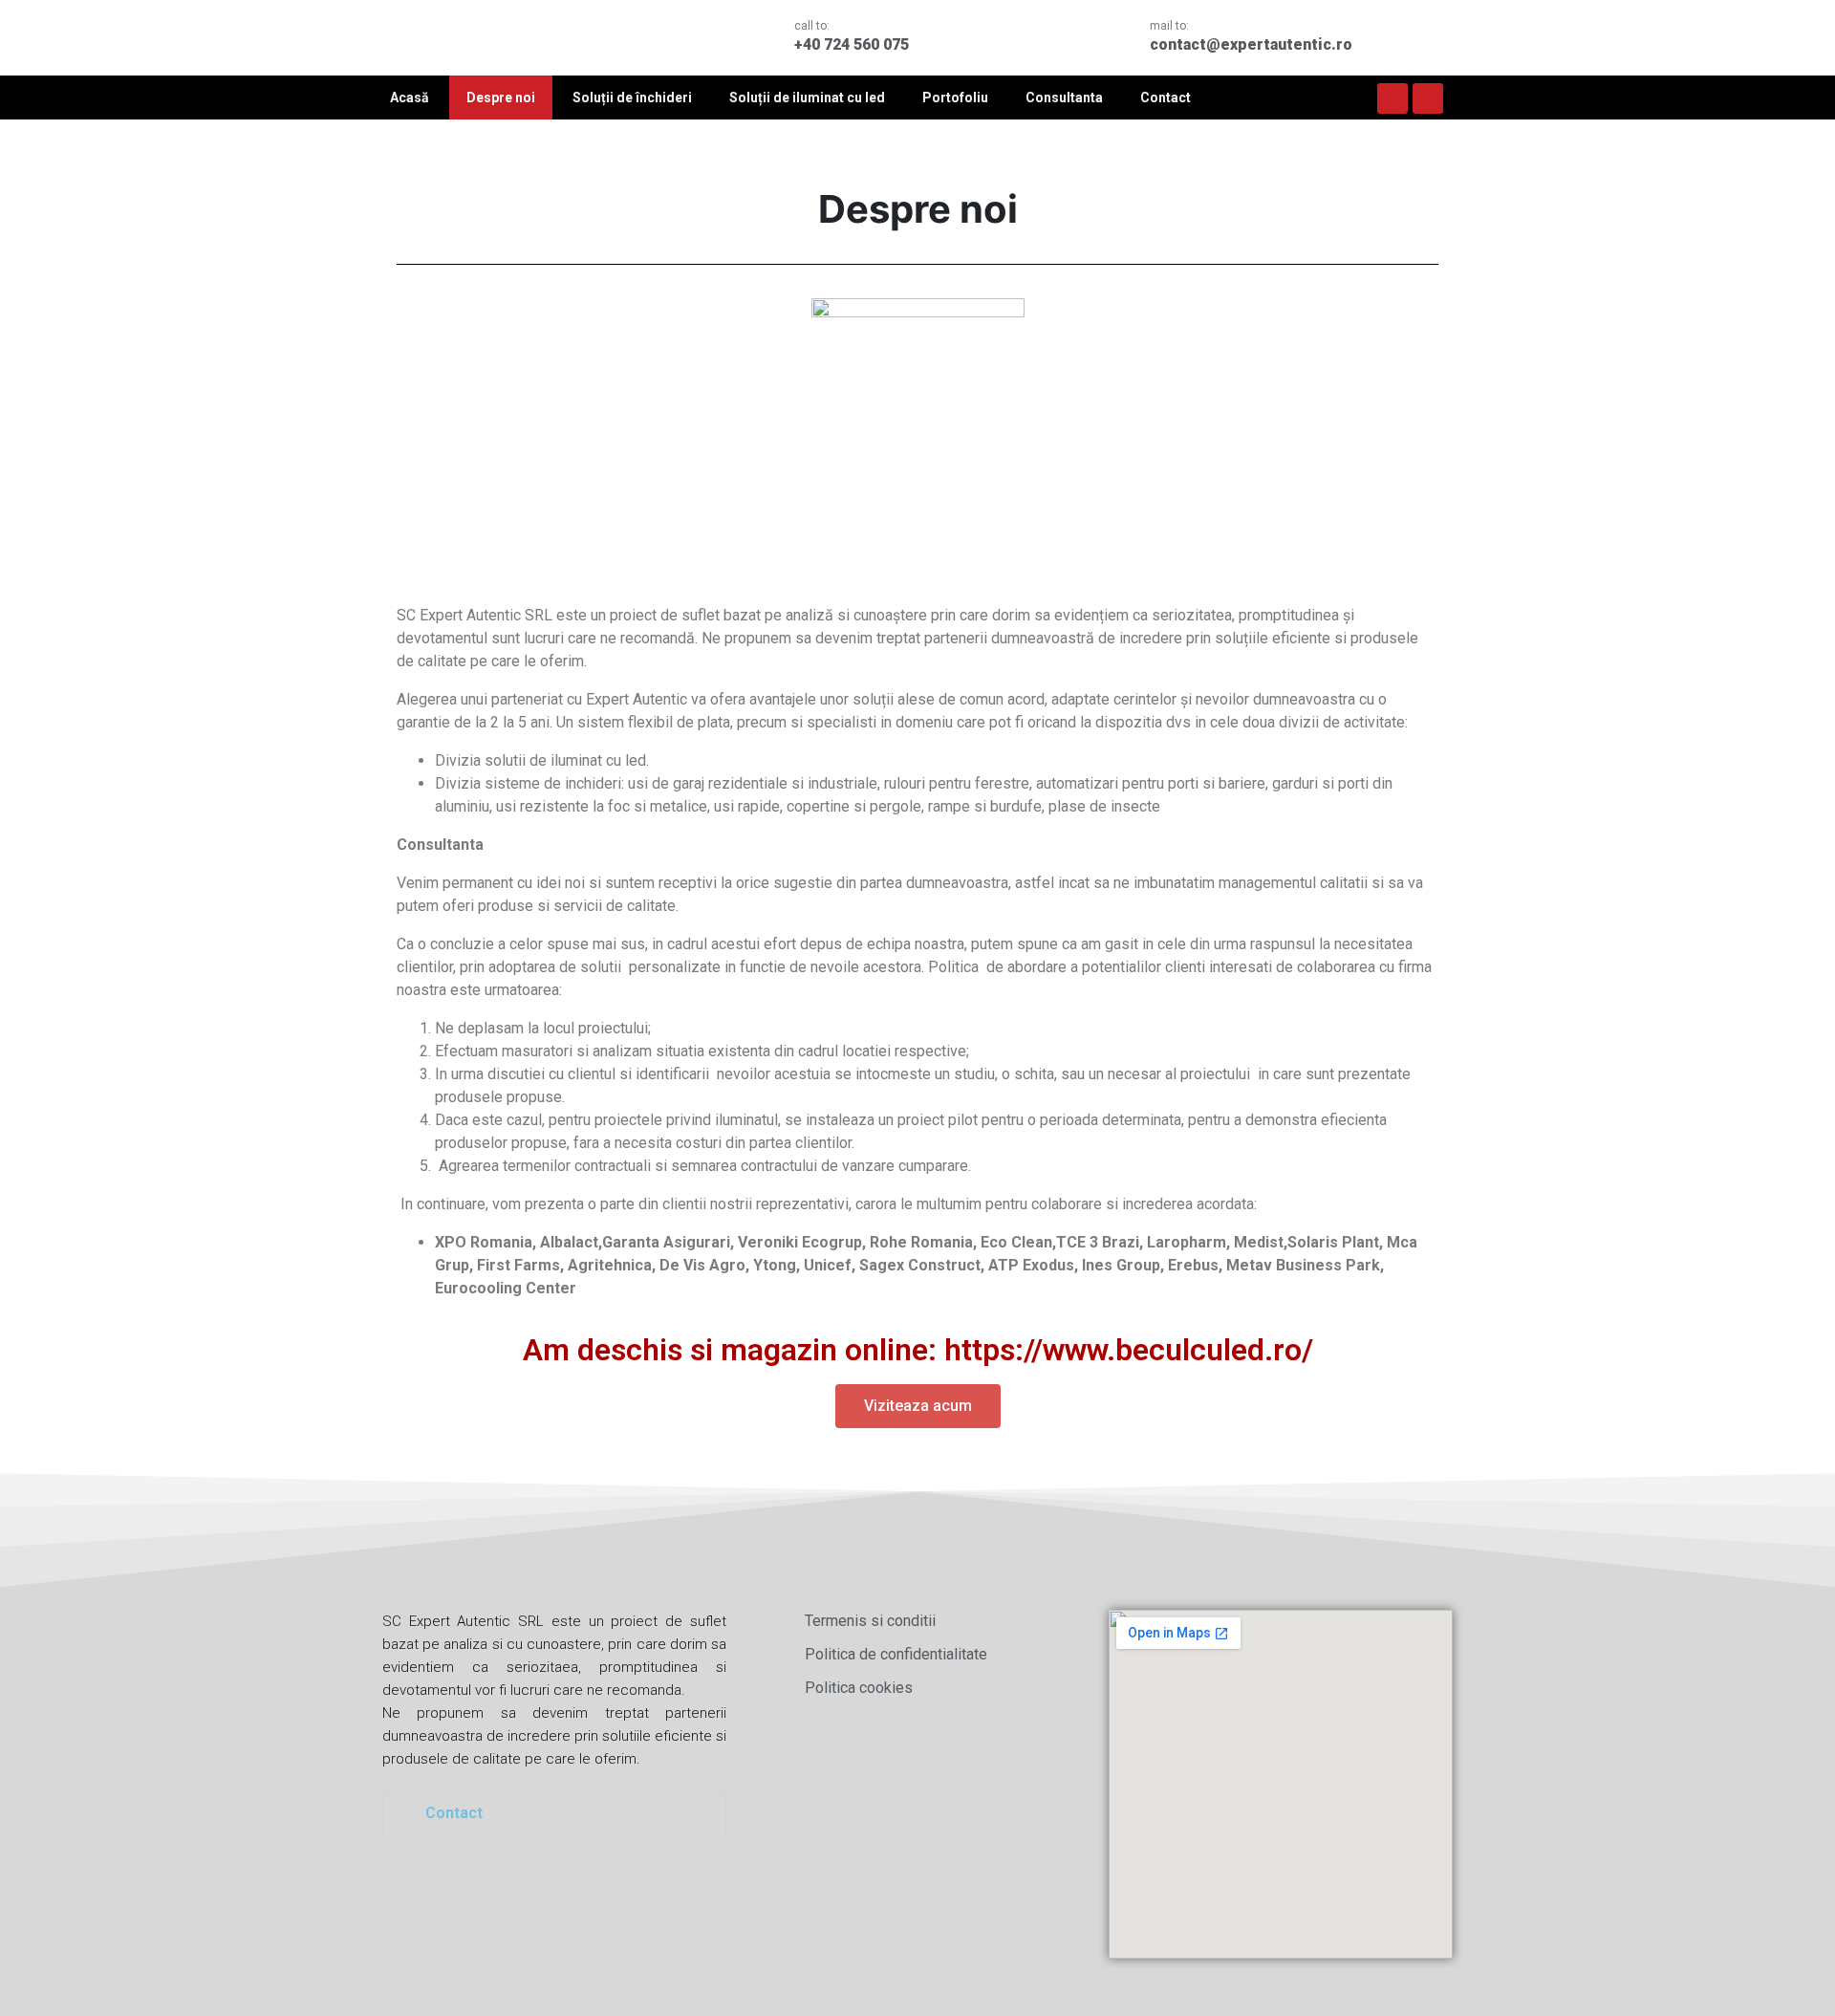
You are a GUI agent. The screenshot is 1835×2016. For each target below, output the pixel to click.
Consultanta (1064, 98)
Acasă (410, 98)
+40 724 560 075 (852, 44)
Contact (1166, 98)
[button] (918, 1406)
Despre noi (501, 98)
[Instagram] (1428, 98)
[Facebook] (1392, 98)
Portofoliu (955, 98)
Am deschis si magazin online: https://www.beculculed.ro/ (918, 1350)
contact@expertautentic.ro (1251, 44)
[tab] (554, 1813)
